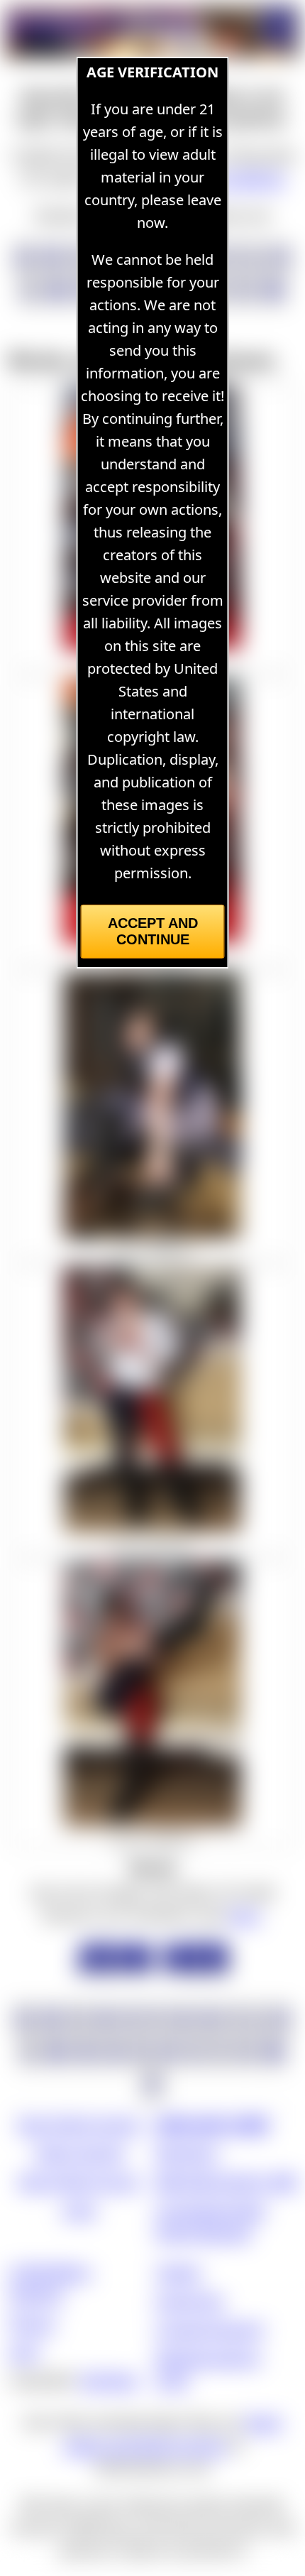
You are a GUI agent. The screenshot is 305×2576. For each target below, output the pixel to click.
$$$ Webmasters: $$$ (226, 2181)
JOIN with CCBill (212, 2124)
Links (79, 2209)
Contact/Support (210, 2329)
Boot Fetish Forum (79, 2181)
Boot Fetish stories (79, 2124)
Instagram (190, 2300)
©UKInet (109, 2380)
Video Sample (79, 2152)
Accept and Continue (153, 931)
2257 (24, 2351)
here (244, 1915)
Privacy (32, 2323)
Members (187, 2152)
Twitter (178, 2272)
